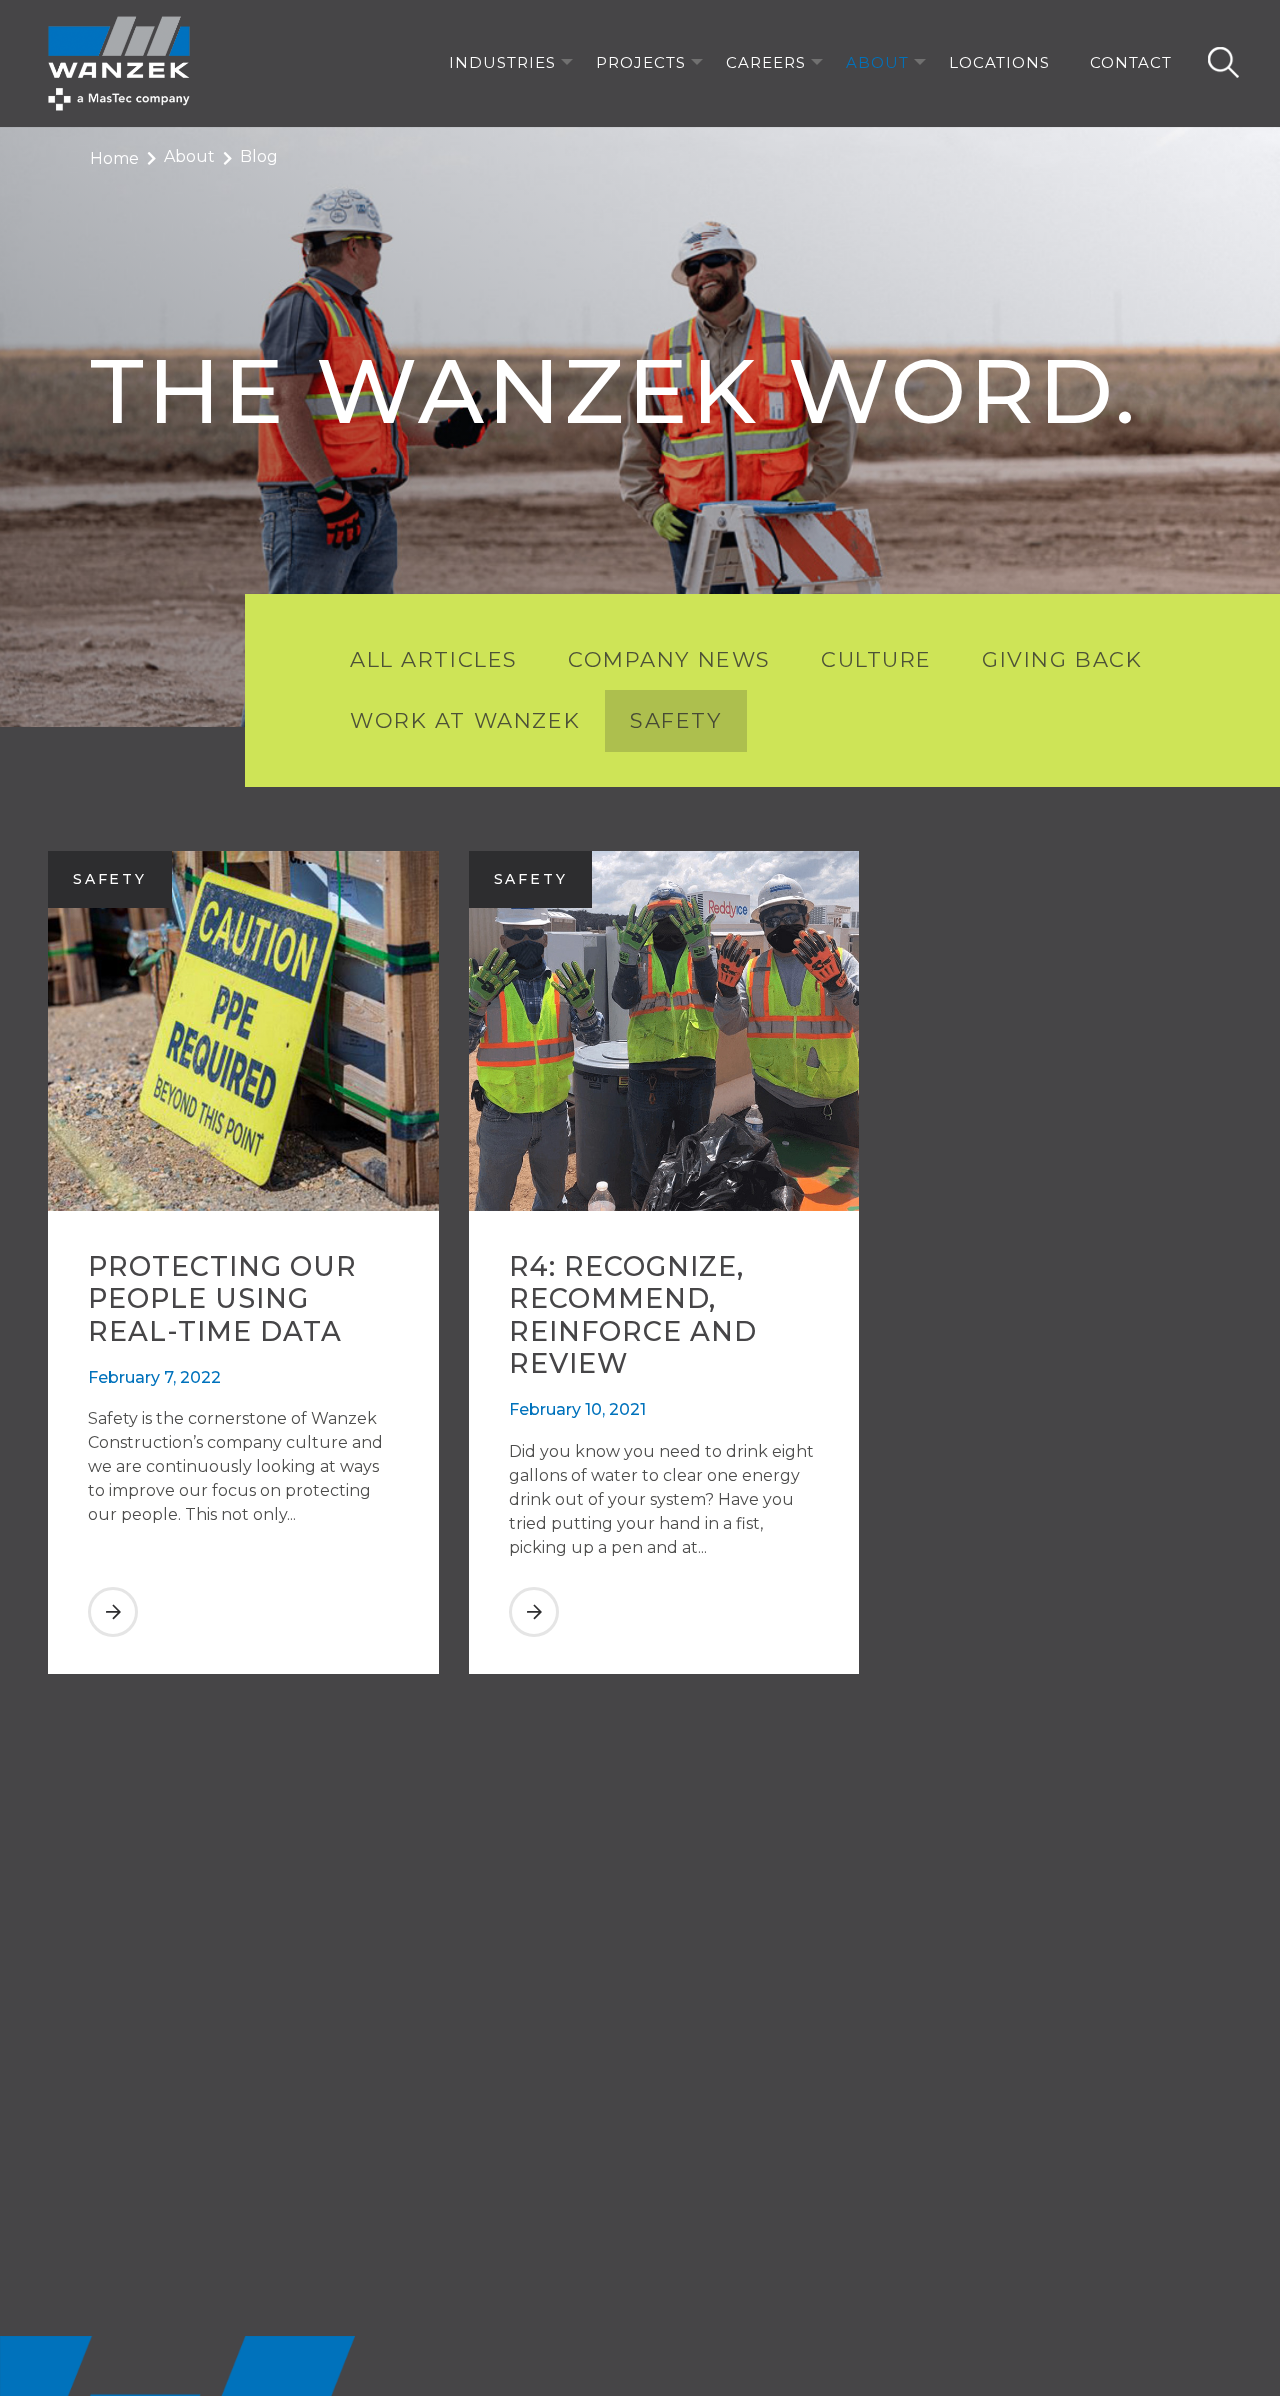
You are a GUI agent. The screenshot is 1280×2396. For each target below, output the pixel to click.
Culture (876, 659)
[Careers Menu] (817, 63)
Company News (669, 659)
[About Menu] (920, 63)
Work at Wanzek (465, 720)
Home (114, 158)
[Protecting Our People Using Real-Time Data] (243, 1632)
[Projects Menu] (697, 63)
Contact (1131, 62)
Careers (766, 62)
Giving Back (1062, 659)
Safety (675, 720)
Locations (999, 62)
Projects (641, 62)
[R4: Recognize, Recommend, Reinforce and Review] (664, 1632)
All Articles (434, 659)
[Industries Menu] (567, 63)
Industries (502, 62)
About (877, 62)
